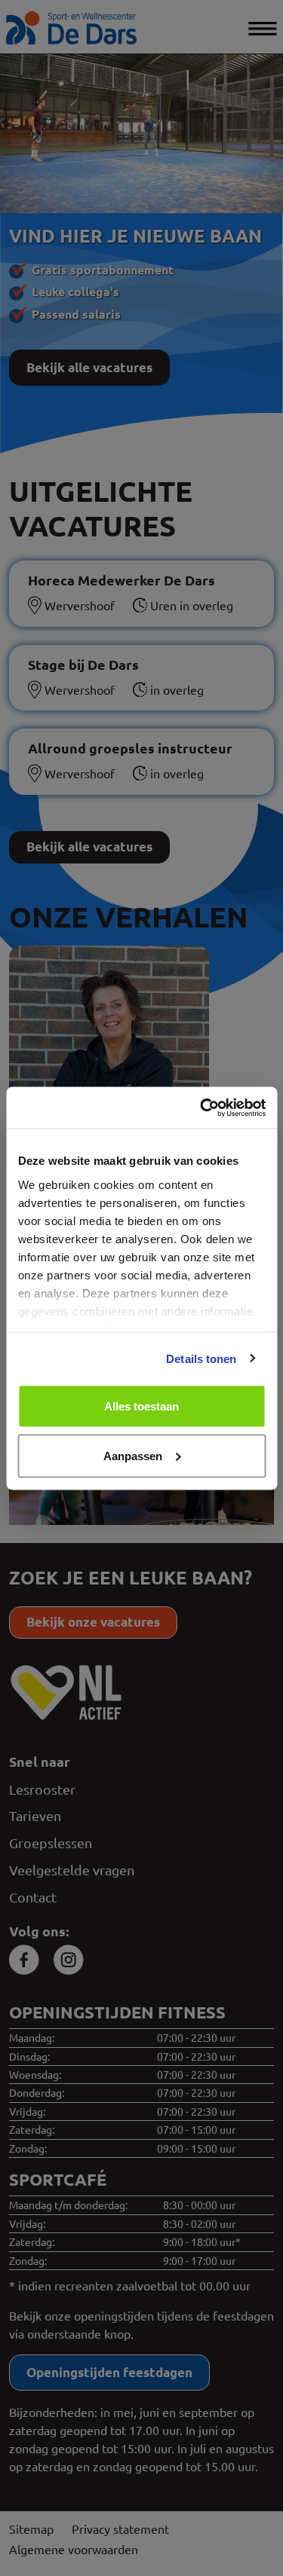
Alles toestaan (141, 1406)
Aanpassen (133, 1455)
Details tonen (201, 1358)
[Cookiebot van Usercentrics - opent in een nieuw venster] (201, 1108)
